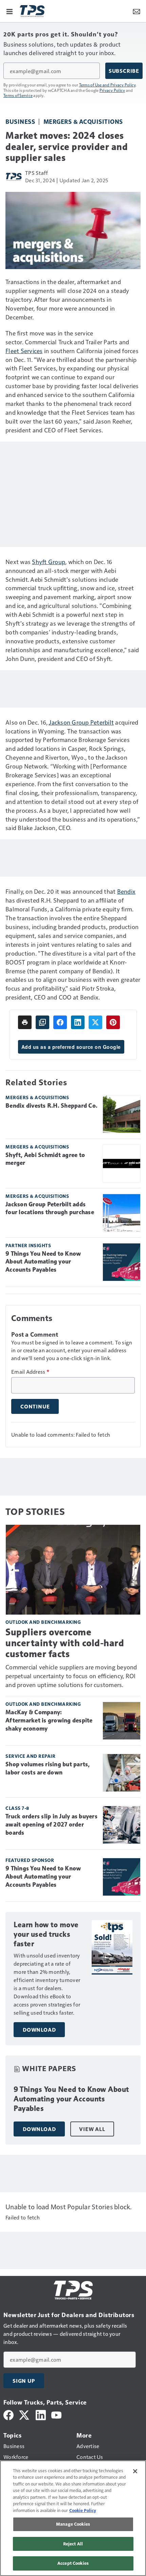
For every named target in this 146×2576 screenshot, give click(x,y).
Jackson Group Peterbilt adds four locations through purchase (50, 1208)
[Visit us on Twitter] (25, 2414)
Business (20, 121)
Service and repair (30, 1756)
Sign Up (24, 2381)
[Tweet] (95, 1022)
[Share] (60, 1022)
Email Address (30, 1372)
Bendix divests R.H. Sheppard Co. (51, 1106)
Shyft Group (49, 562)
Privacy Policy (112, 90)
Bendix (126, 891)
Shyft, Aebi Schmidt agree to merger (45, 1159)
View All (92, 2129)
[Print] (25, 1022)
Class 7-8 (17, 1808)
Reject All (73, 2544)
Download (39, 2030)
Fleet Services (24, 351)
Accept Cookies (73, 2563)
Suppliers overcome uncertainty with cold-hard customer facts (65, 1643)
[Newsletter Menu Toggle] (136, 11)
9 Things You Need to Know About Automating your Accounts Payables (43, 1262)
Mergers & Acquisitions (83, 121)
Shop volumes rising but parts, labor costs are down (48, 1768)
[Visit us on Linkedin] (41, 2414)
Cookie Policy (83, 2510)
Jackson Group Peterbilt (81, 722)
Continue (35, 1406)
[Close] (135, 2471)
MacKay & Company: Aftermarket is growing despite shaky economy (49, 1720)
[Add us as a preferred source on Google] (42, 1022)
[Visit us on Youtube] (56, 2414)
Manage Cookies (73, 2524)
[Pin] (113, 1022)
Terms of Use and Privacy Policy (107, 85)
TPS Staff (36, 173)
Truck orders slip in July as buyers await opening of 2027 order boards (51, 1824)
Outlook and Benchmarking (43, 1622)
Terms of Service (18, 95)
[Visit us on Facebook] (8, 2414)
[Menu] (10, 11)
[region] (73, 2518)
